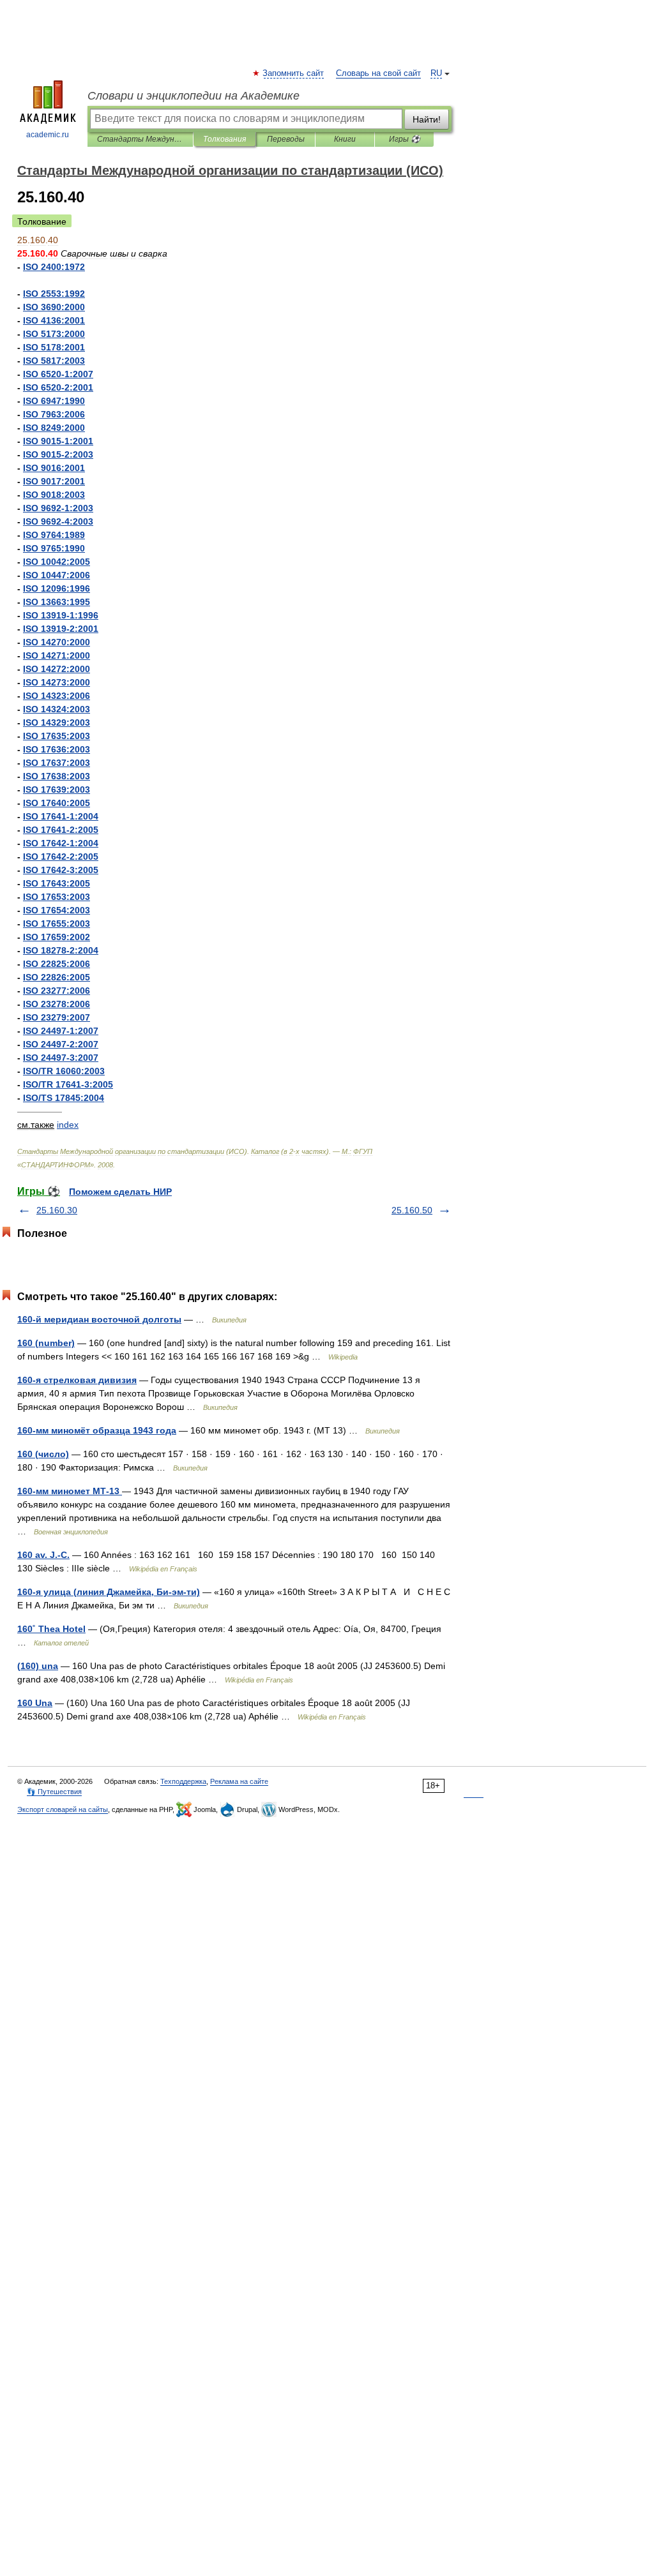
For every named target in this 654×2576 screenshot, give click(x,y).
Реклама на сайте (239, 1781)
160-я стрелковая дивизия (77, 1380)
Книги (345, 139)
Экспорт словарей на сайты (63, 1809)
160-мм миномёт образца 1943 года (97, 1430)
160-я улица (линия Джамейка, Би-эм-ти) (109, 1592)
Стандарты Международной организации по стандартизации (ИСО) (140, 139)
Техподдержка (183, 1781)
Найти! (427, 119)
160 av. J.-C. (43, 1555)
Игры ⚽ (405, 139)
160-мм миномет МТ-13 (70, 1491)
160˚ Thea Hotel (51, 1629)
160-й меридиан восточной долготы (99, 1319)
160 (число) (43, 1454)
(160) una (38, 1666)
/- (68, 1084)
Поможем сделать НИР (120, 1192)
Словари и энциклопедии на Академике (194, 96)
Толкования (224, 139)
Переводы (286, 139)
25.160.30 (57, 1210)
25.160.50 (412, 1210)
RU (436, 73)
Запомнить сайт (294, 73)
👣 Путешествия (54, 1792)
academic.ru (48, 135)
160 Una (35, 1703)
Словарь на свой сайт (378, 73)
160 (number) (46, 1343)
